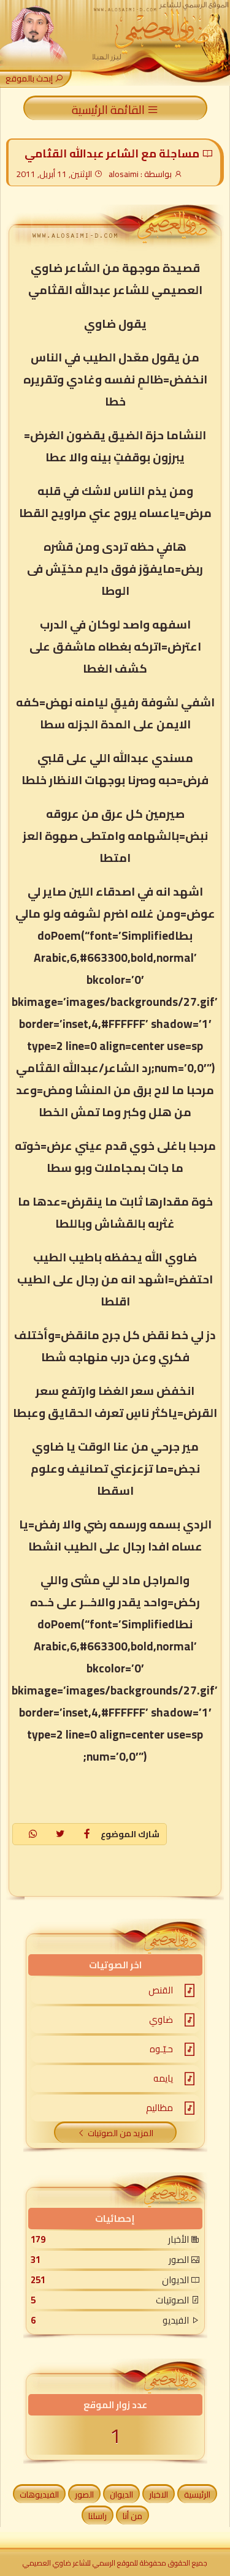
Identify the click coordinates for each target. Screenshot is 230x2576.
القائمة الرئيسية (109, 109)
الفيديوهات (39, 2495)
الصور (84, 2495)
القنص (161, 1990)
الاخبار (159, 2495)
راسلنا (98, 2516)
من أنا (132, 2516)
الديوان (121, 2495)
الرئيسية (197, 2495)
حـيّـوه (161, 2049)
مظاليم (159, 2108)
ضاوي (161, 2019)
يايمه (163, 2078)
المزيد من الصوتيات (121, 2133)
